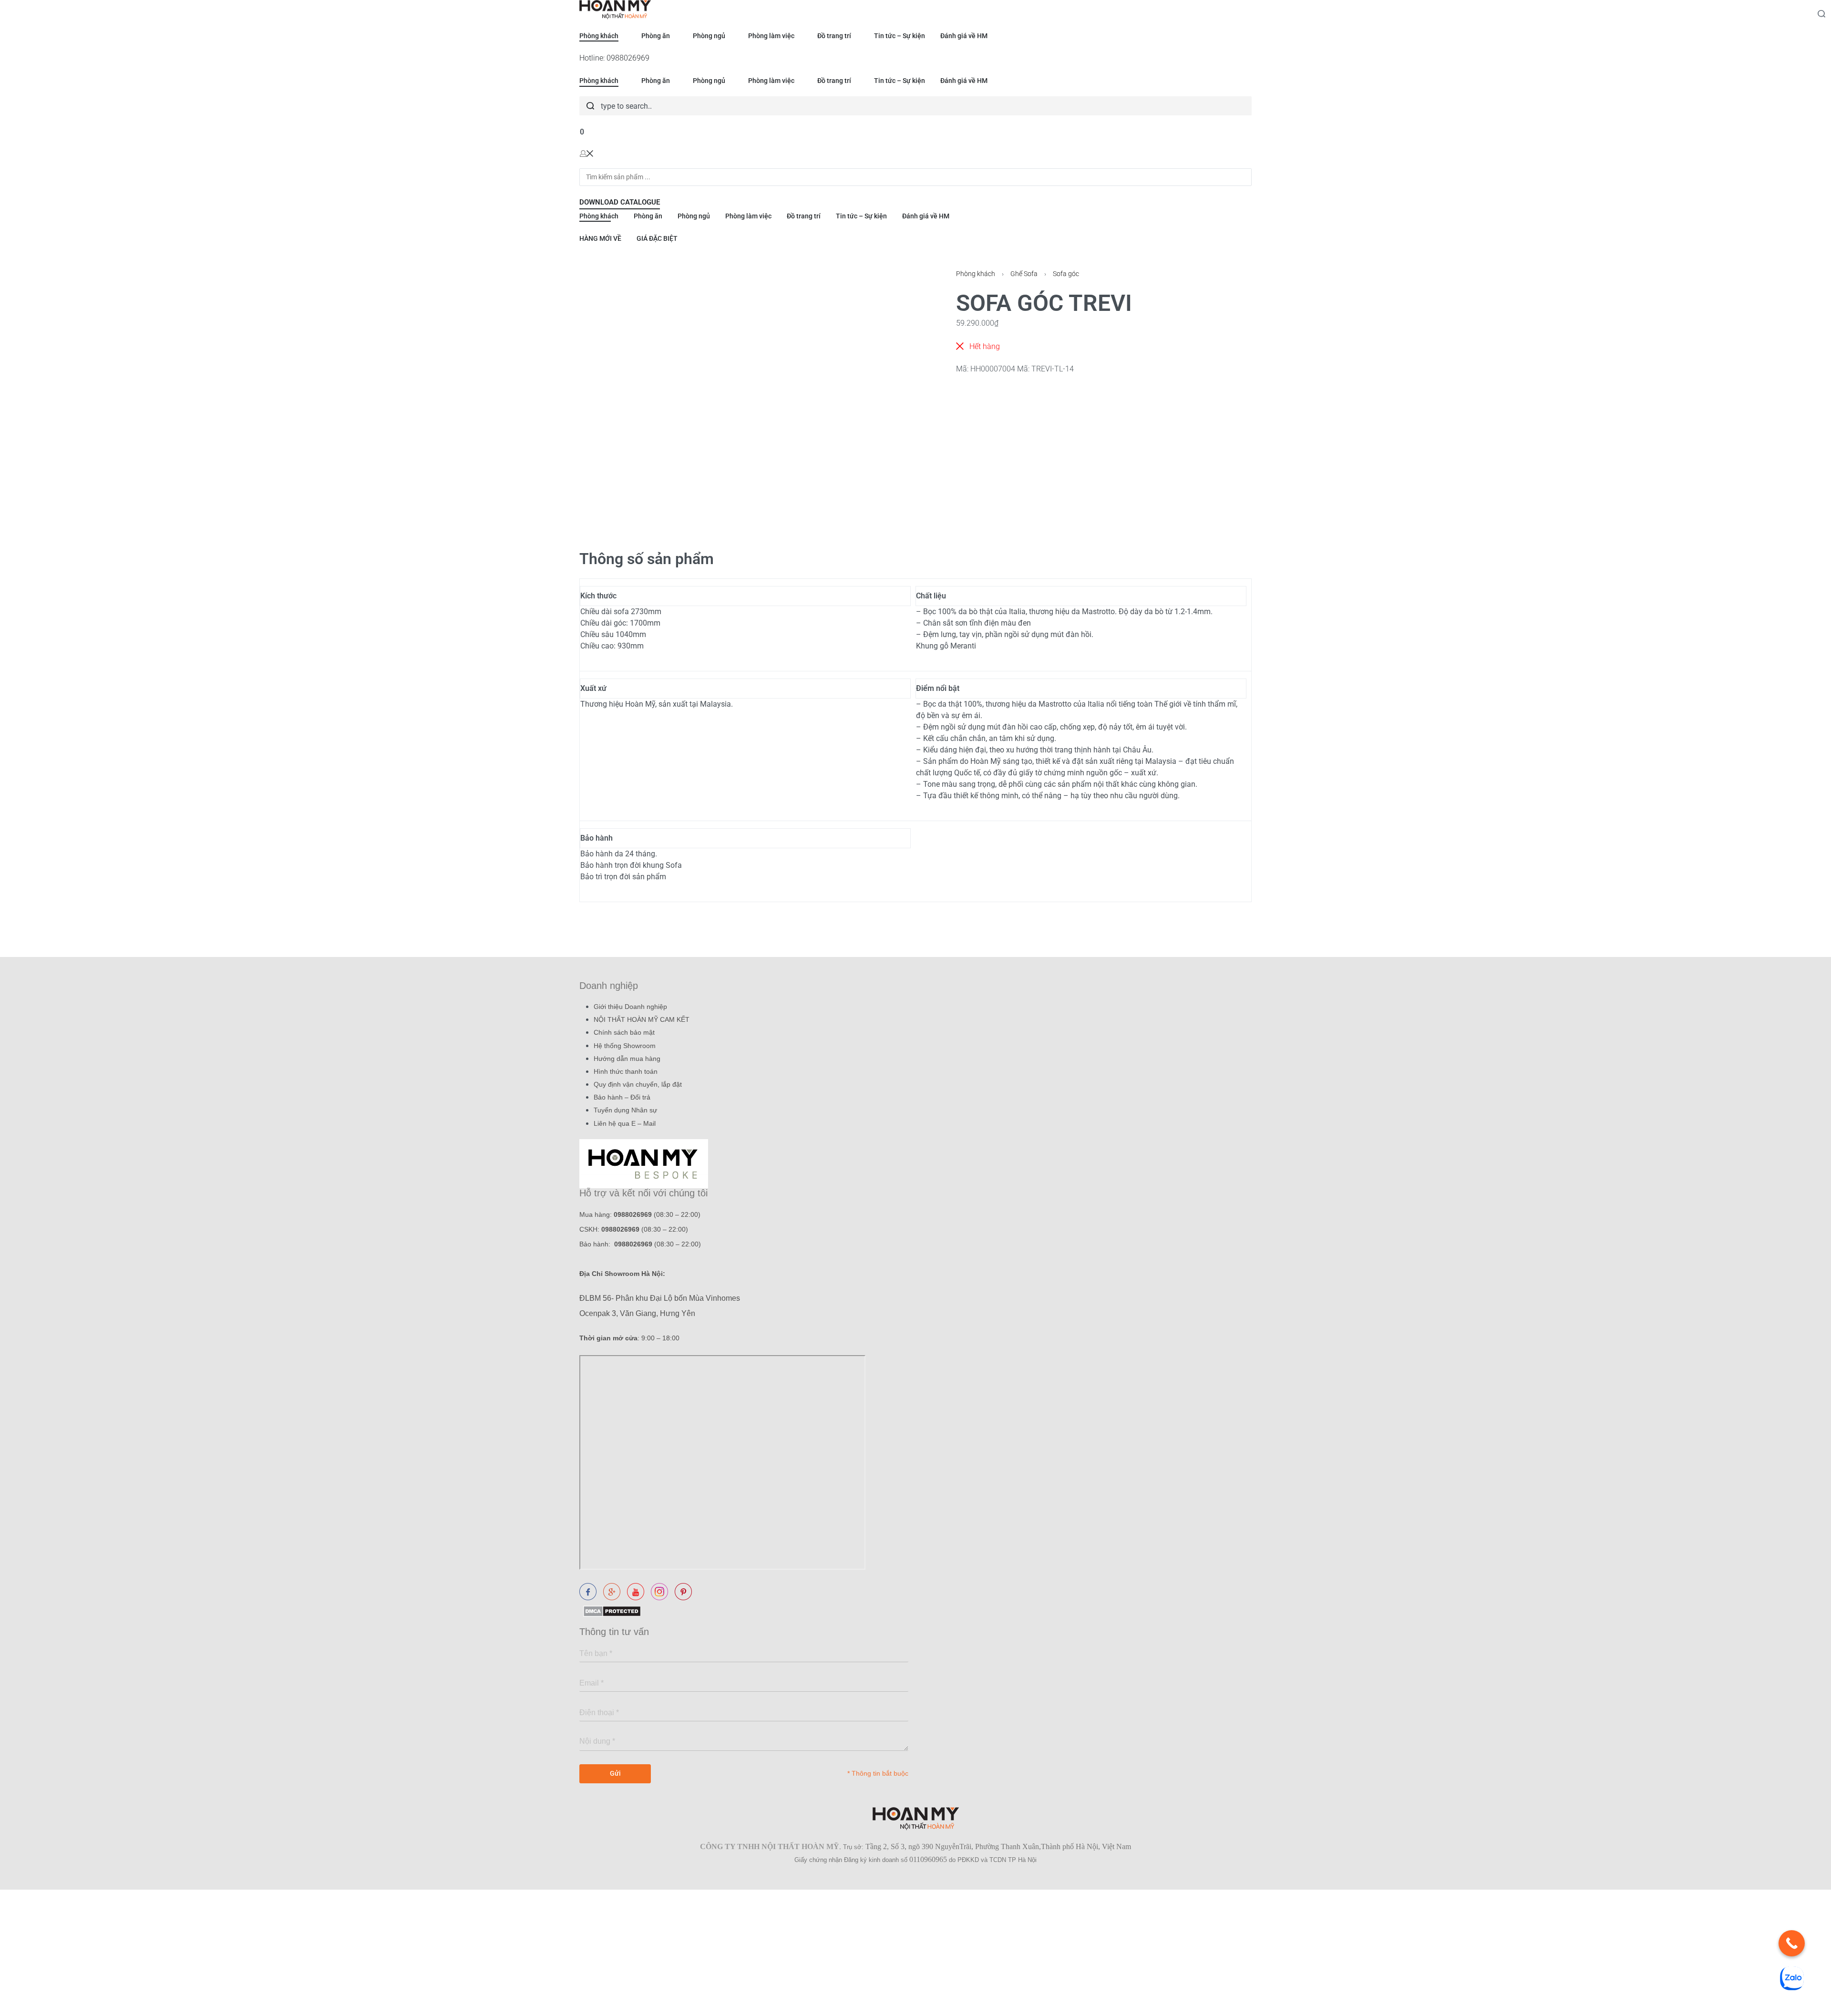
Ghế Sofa (1024, 274)
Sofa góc (1066, 274)
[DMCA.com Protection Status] (610, 1610)
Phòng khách (976, 274)
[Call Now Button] (1792, 1943)
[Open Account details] (586, 153)
